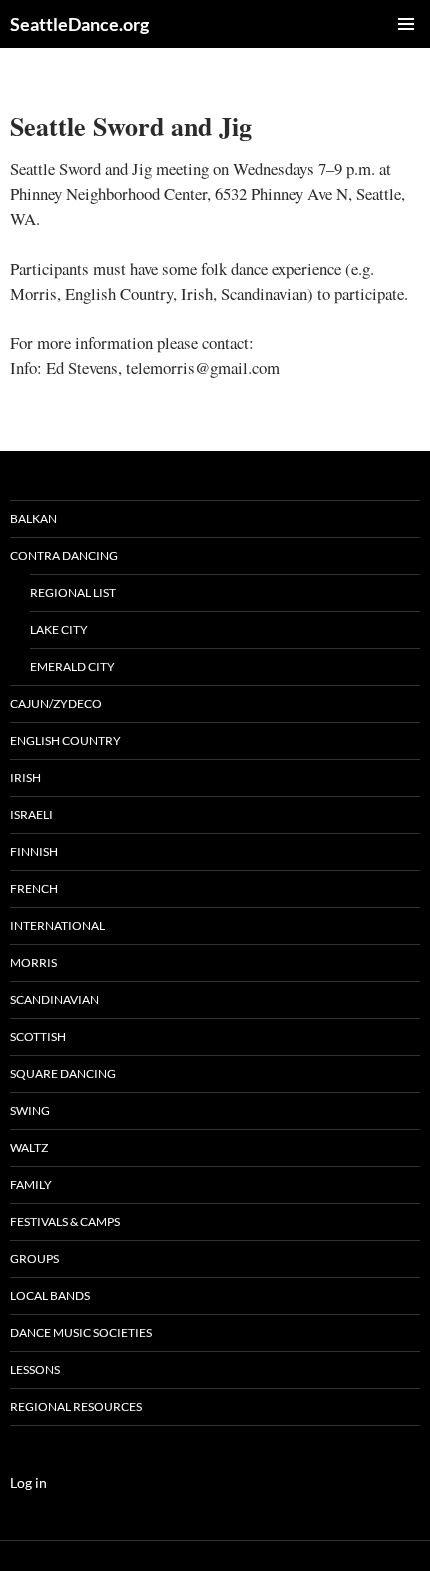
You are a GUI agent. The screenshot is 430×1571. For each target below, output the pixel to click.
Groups (34, 1258)
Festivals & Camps (65, 1221)
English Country (65, 740)
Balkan (33, 518)
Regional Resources (76, 1406)
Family (31, 1184)
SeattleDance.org (79, 24)
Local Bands (50, 1295)
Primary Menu (406, 24)
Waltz (29, 1147)
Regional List (73, 592)
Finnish (34, 851)
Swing (30, 1110)
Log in (28, 1482)
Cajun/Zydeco (56, 703)
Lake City (59, 629)
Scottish (38, 1036)
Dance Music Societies (81, 1332)
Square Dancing (63, 1073)
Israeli (31, 814)
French (34, 888)
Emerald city (72, 666)
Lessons (35, 1369)
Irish (25, 777)
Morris (33, 962)
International (57, 925)
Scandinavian (54, 999)
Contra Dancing (64, 555)
